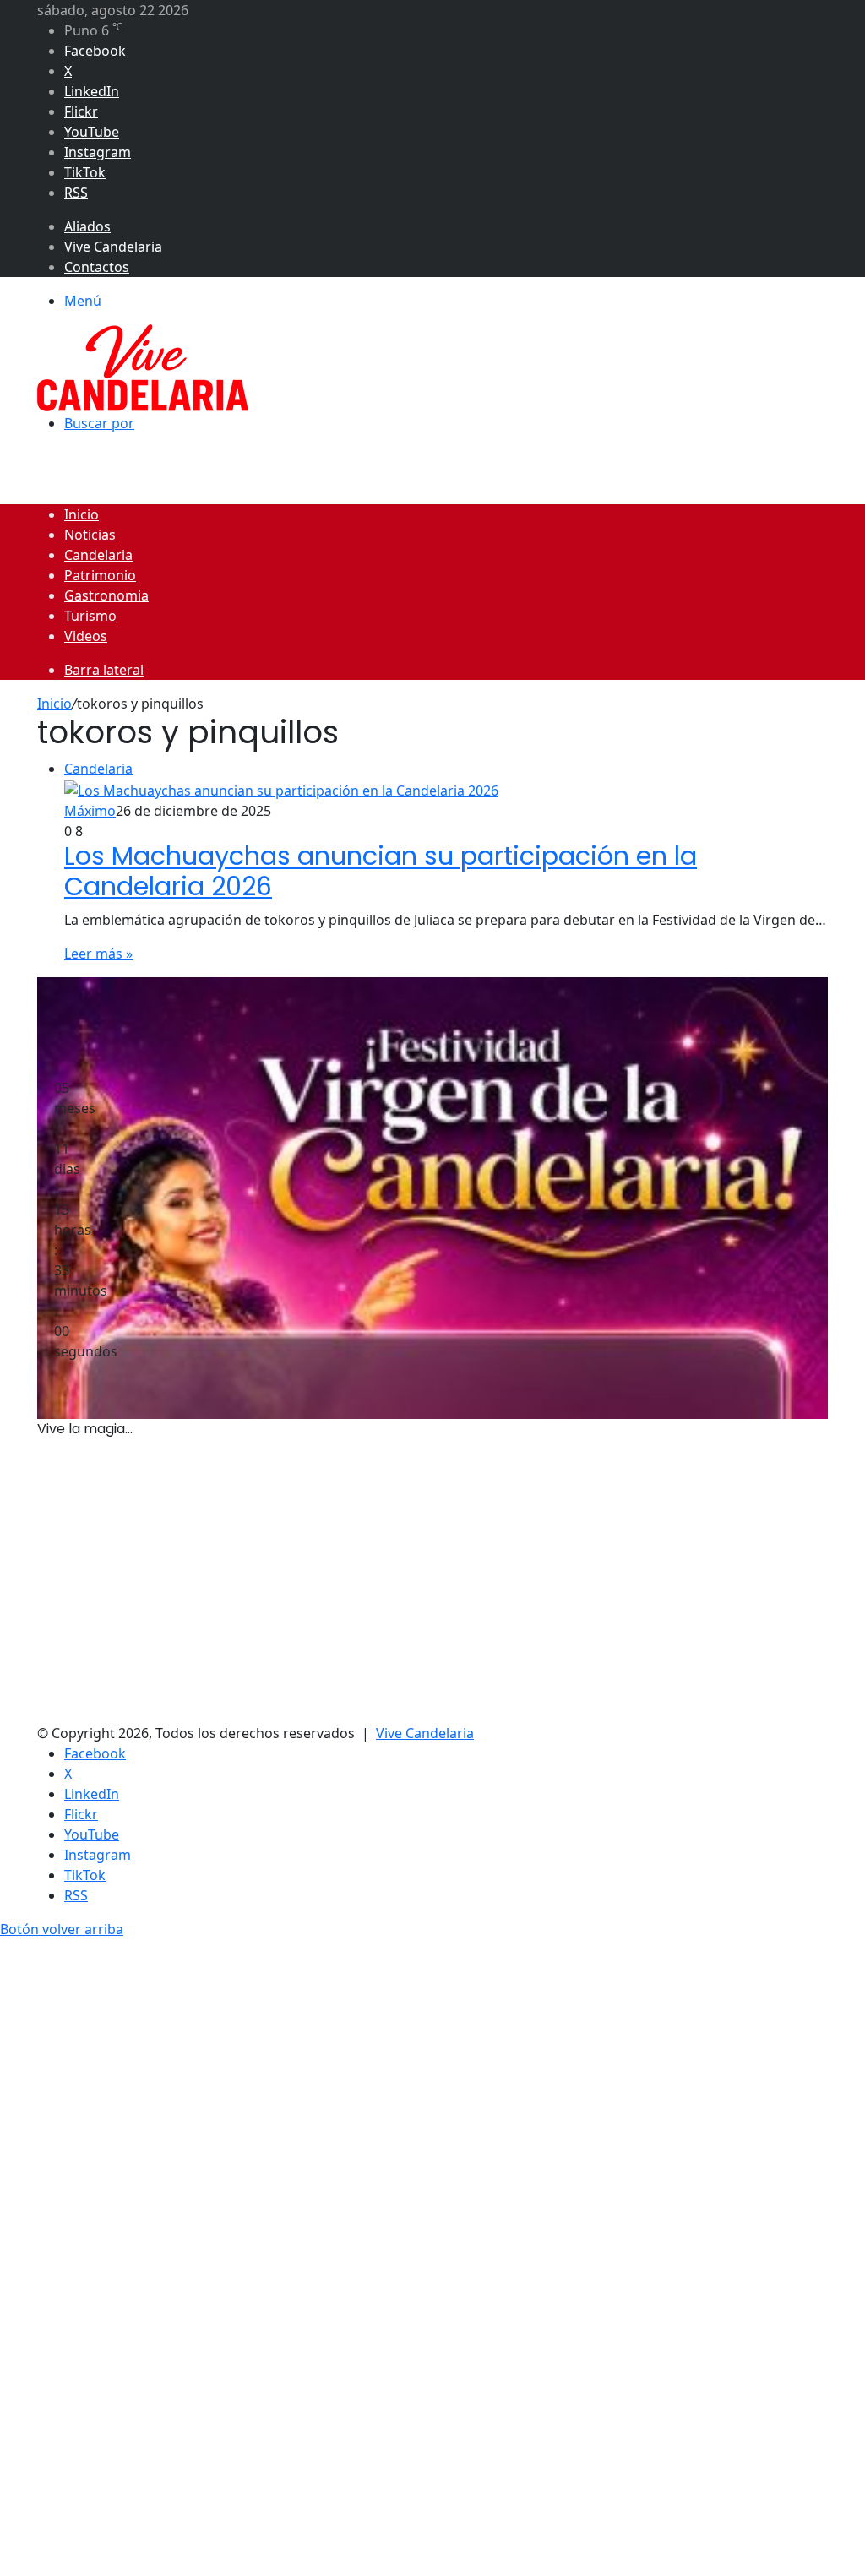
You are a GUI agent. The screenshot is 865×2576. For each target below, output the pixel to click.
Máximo (90, 811)
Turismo (90, 616)
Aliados (87, 226)
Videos (86, 636)
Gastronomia (106, 595)
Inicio (82, 514)
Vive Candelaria (113, 247)
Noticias (90, 535)
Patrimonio (100, 575)
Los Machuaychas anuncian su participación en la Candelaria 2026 (381, 872)
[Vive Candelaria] (143, 367)
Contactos (97, 267)
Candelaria (98, 555)
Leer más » (98, 954)
